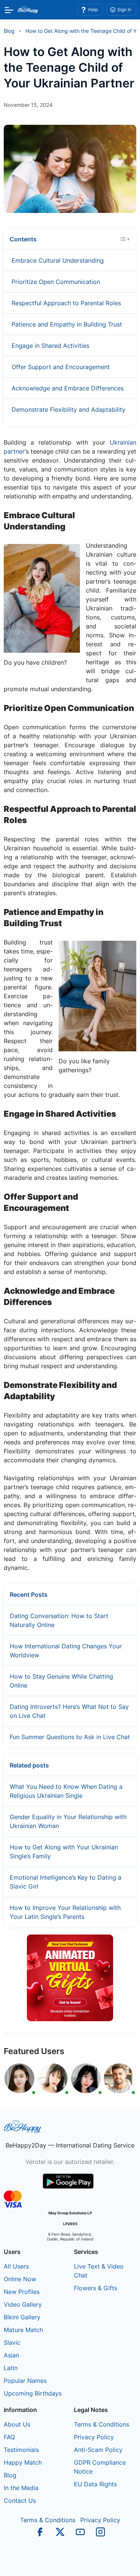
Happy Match (23, 2462)
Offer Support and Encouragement (61, 367)
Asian (11, 2355)
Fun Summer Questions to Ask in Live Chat (70, 1737)
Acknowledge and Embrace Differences (68, 388)
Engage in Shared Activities (50, 346)
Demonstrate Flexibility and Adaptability (69, 409)
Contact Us (20, 2501)
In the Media (21, 2488)
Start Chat (116, 2563)
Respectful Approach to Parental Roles (66, 303)
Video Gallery (23, 2304)
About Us (17, 2424)
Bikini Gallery (22, 2317)
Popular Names (25, 2381)
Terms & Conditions (102, 2424)
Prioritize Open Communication (56, 282)
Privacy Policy (94, 2437)
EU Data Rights (95, 2484)
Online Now (20, 2279)
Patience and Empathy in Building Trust (67, 324)
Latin (11, 2368)
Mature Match (23, 2330)
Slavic (12, 2342)
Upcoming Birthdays (33, 2393)
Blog (10, 2475)
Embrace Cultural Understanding (58, 260)
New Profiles (22, 2292)
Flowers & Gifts (96, 2288)
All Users (16, 2266)
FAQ (9, 2437)
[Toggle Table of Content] (125, 238)
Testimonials (21, 2450)
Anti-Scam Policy (98, 2450)
